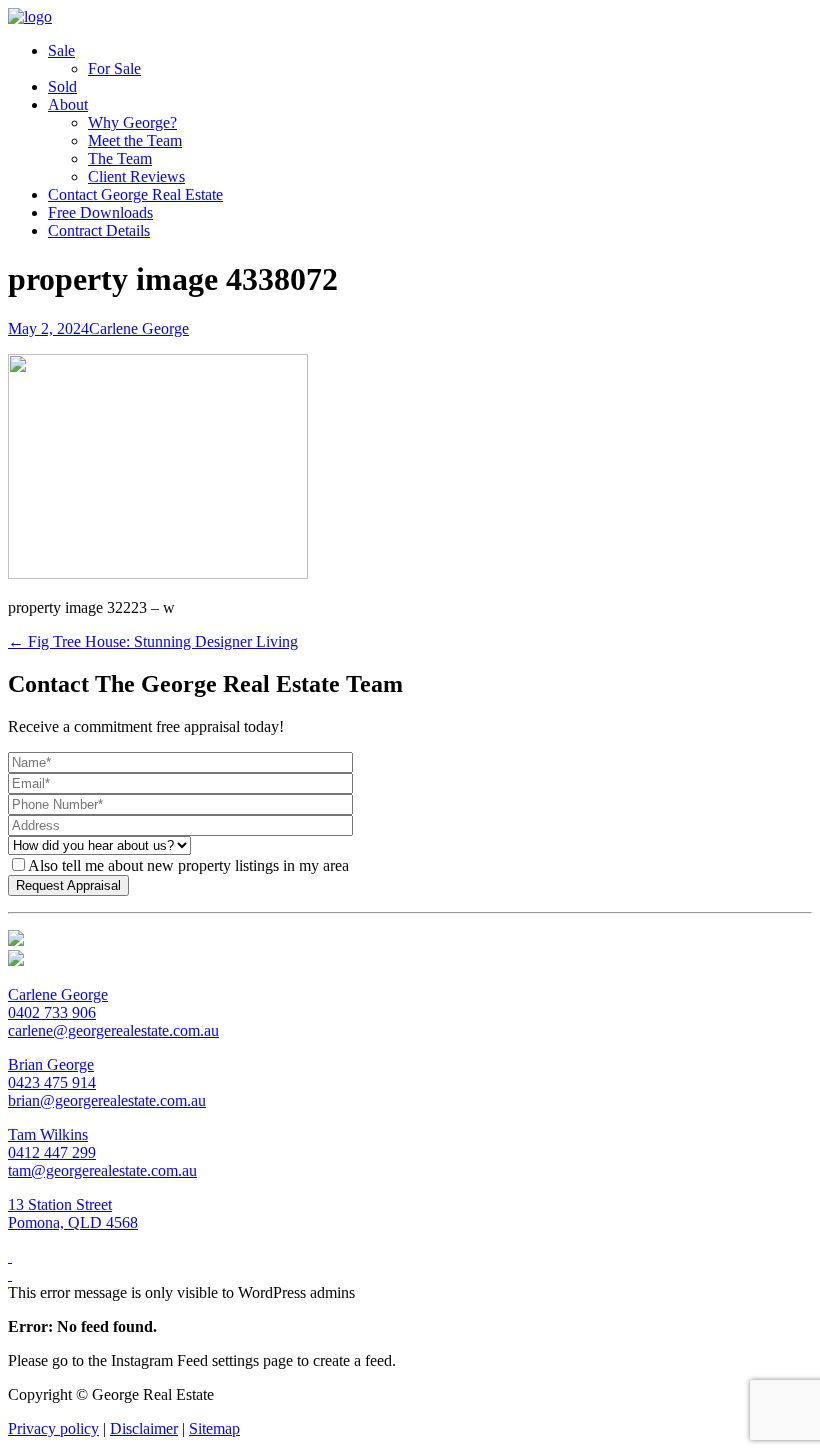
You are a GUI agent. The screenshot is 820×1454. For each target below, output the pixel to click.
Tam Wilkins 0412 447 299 (52, 1143)
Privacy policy (53, 1428)
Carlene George (139, 328)
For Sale (114, 68)
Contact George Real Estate (135, 194)
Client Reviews (136, 176)
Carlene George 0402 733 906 (58, 1003)
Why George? (132, 122)
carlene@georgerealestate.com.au (113, 1030)
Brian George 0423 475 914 (52, 1073)
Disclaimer (144, 1428)
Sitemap (214, 1428)
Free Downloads (100, 212)
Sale (61, 50)
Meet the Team (135, 140)
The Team (120, 158)
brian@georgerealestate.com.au (107, 1100)
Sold (62, 86)
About (68, 104)
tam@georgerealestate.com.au (102, 1170)
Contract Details (99, 230)
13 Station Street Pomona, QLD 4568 (73, 1213)
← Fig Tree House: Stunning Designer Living (153, 641)
